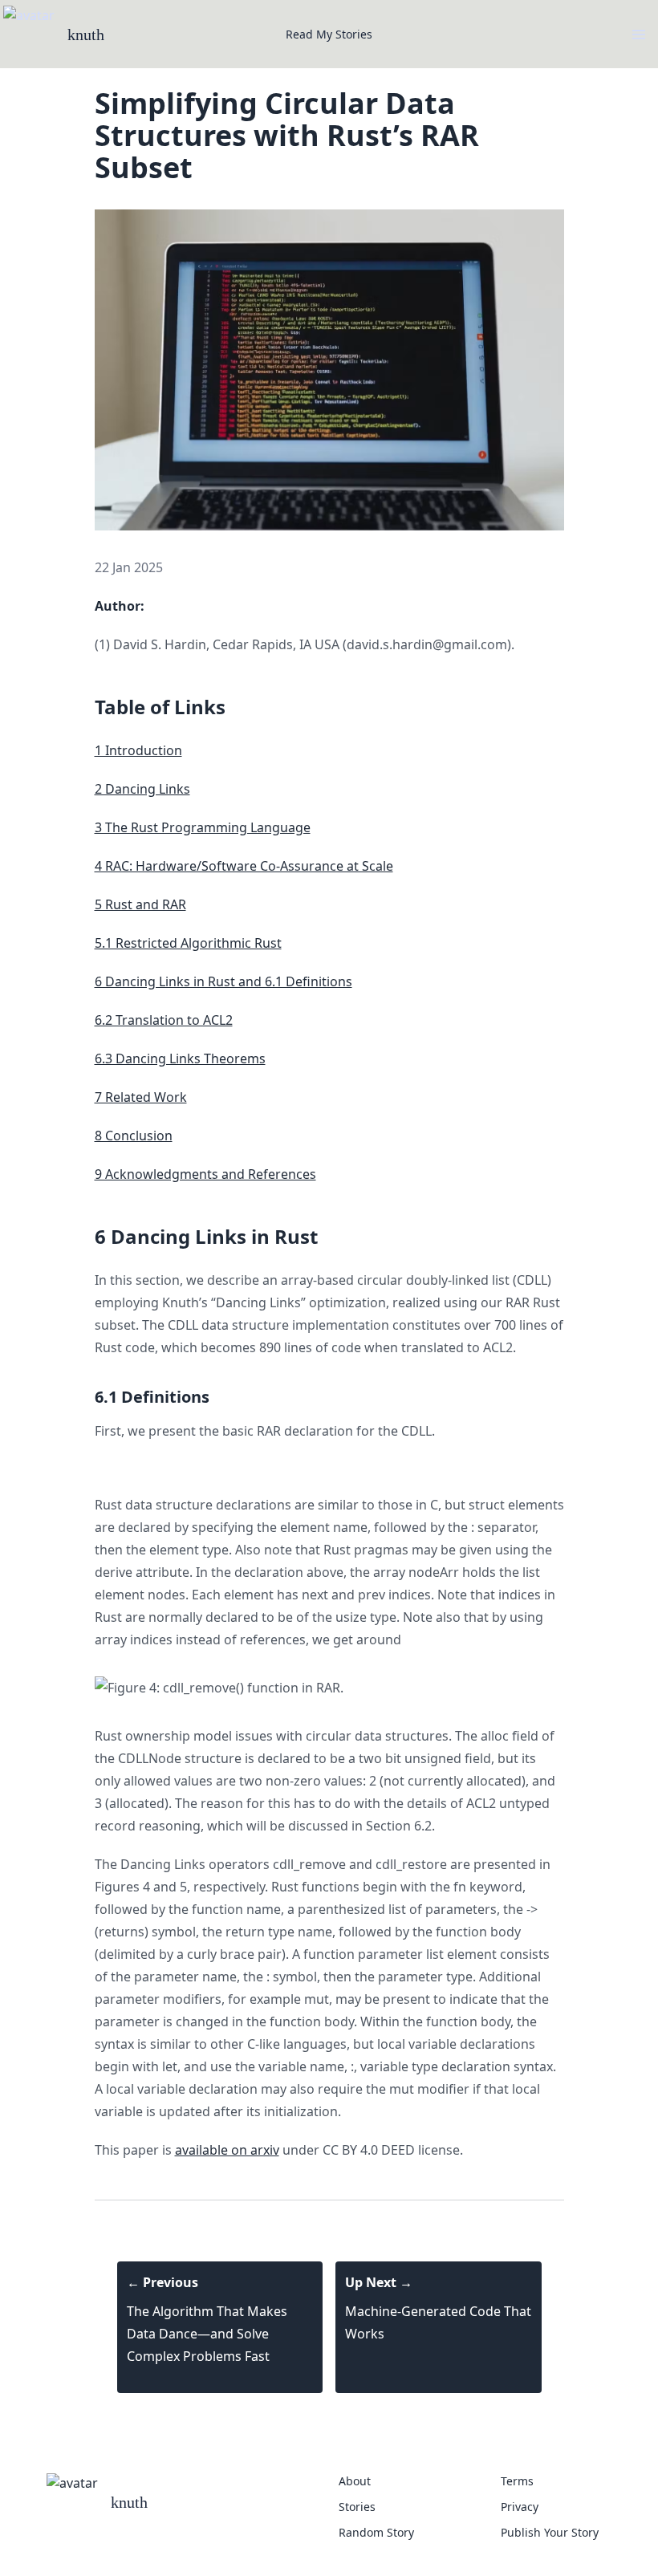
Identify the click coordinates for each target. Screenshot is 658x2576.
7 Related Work (141, 1097)
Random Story (376, 2532)
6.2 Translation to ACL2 (164, 1020)
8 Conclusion (134, 1136)
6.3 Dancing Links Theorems (180, 1058)
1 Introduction (138, 750)
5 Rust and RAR (140, 904)
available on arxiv (227, 2150)
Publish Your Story (550, 2532)
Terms (517, 2481)
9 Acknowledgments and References (205, 1174)
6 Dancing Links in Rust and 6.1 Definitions (223, 981)
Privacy (520, 2507)
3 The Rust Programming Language (203, 827)
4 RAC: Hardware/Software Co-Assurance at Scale (244, 866)
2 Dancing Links (142, 789)
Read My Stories (329, 34)
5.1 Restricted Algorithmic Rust (188, 943)
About (355, 2481)
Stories (357, 2507)
